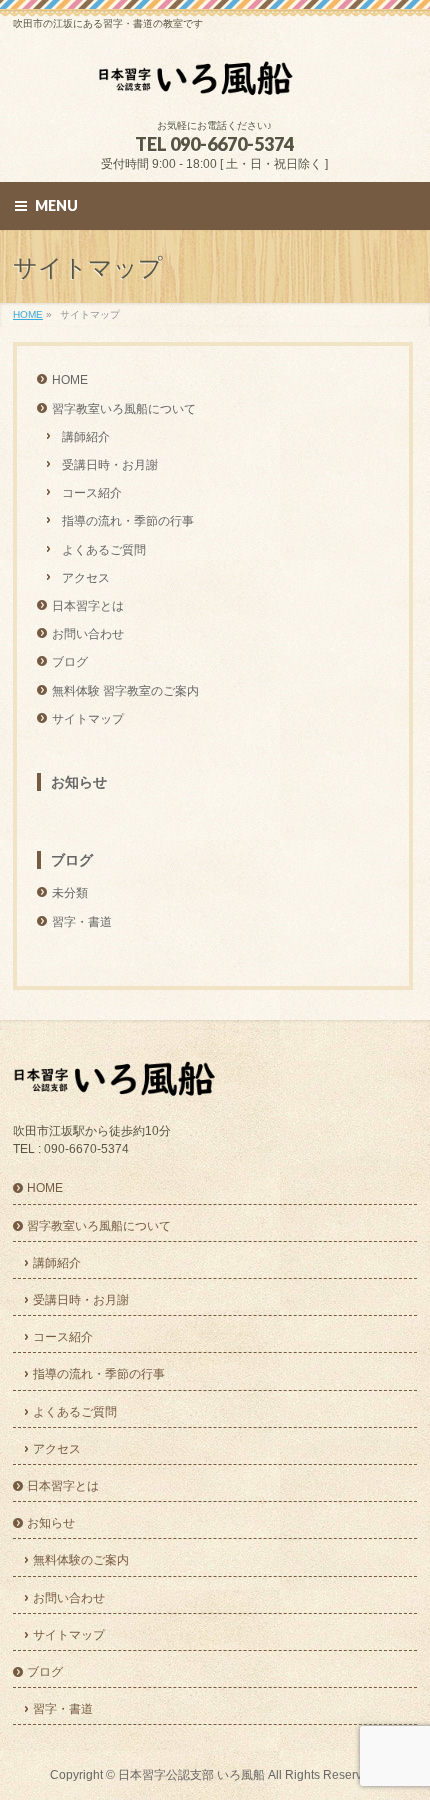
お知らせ (79, 782)
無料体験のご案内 (81, 1560)
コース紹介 (92, 493)
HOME (70, 380)
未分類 (70, 893)
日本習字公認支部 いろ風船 (191, 1775)
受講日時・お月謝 (110, 465)
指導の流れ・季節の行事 (128, 521)
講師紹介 (86, 437)
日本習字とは (88, 606)
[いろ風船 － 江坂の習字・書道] (215, 85)
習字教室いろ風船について (124, 409)
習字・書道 (82, 922)
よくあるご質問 (104, 550)
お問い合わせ (88, 634)
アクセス (86, 578)
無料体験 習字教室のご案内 (125, 691)
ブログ (70, 662)
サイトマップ (88, 719)
